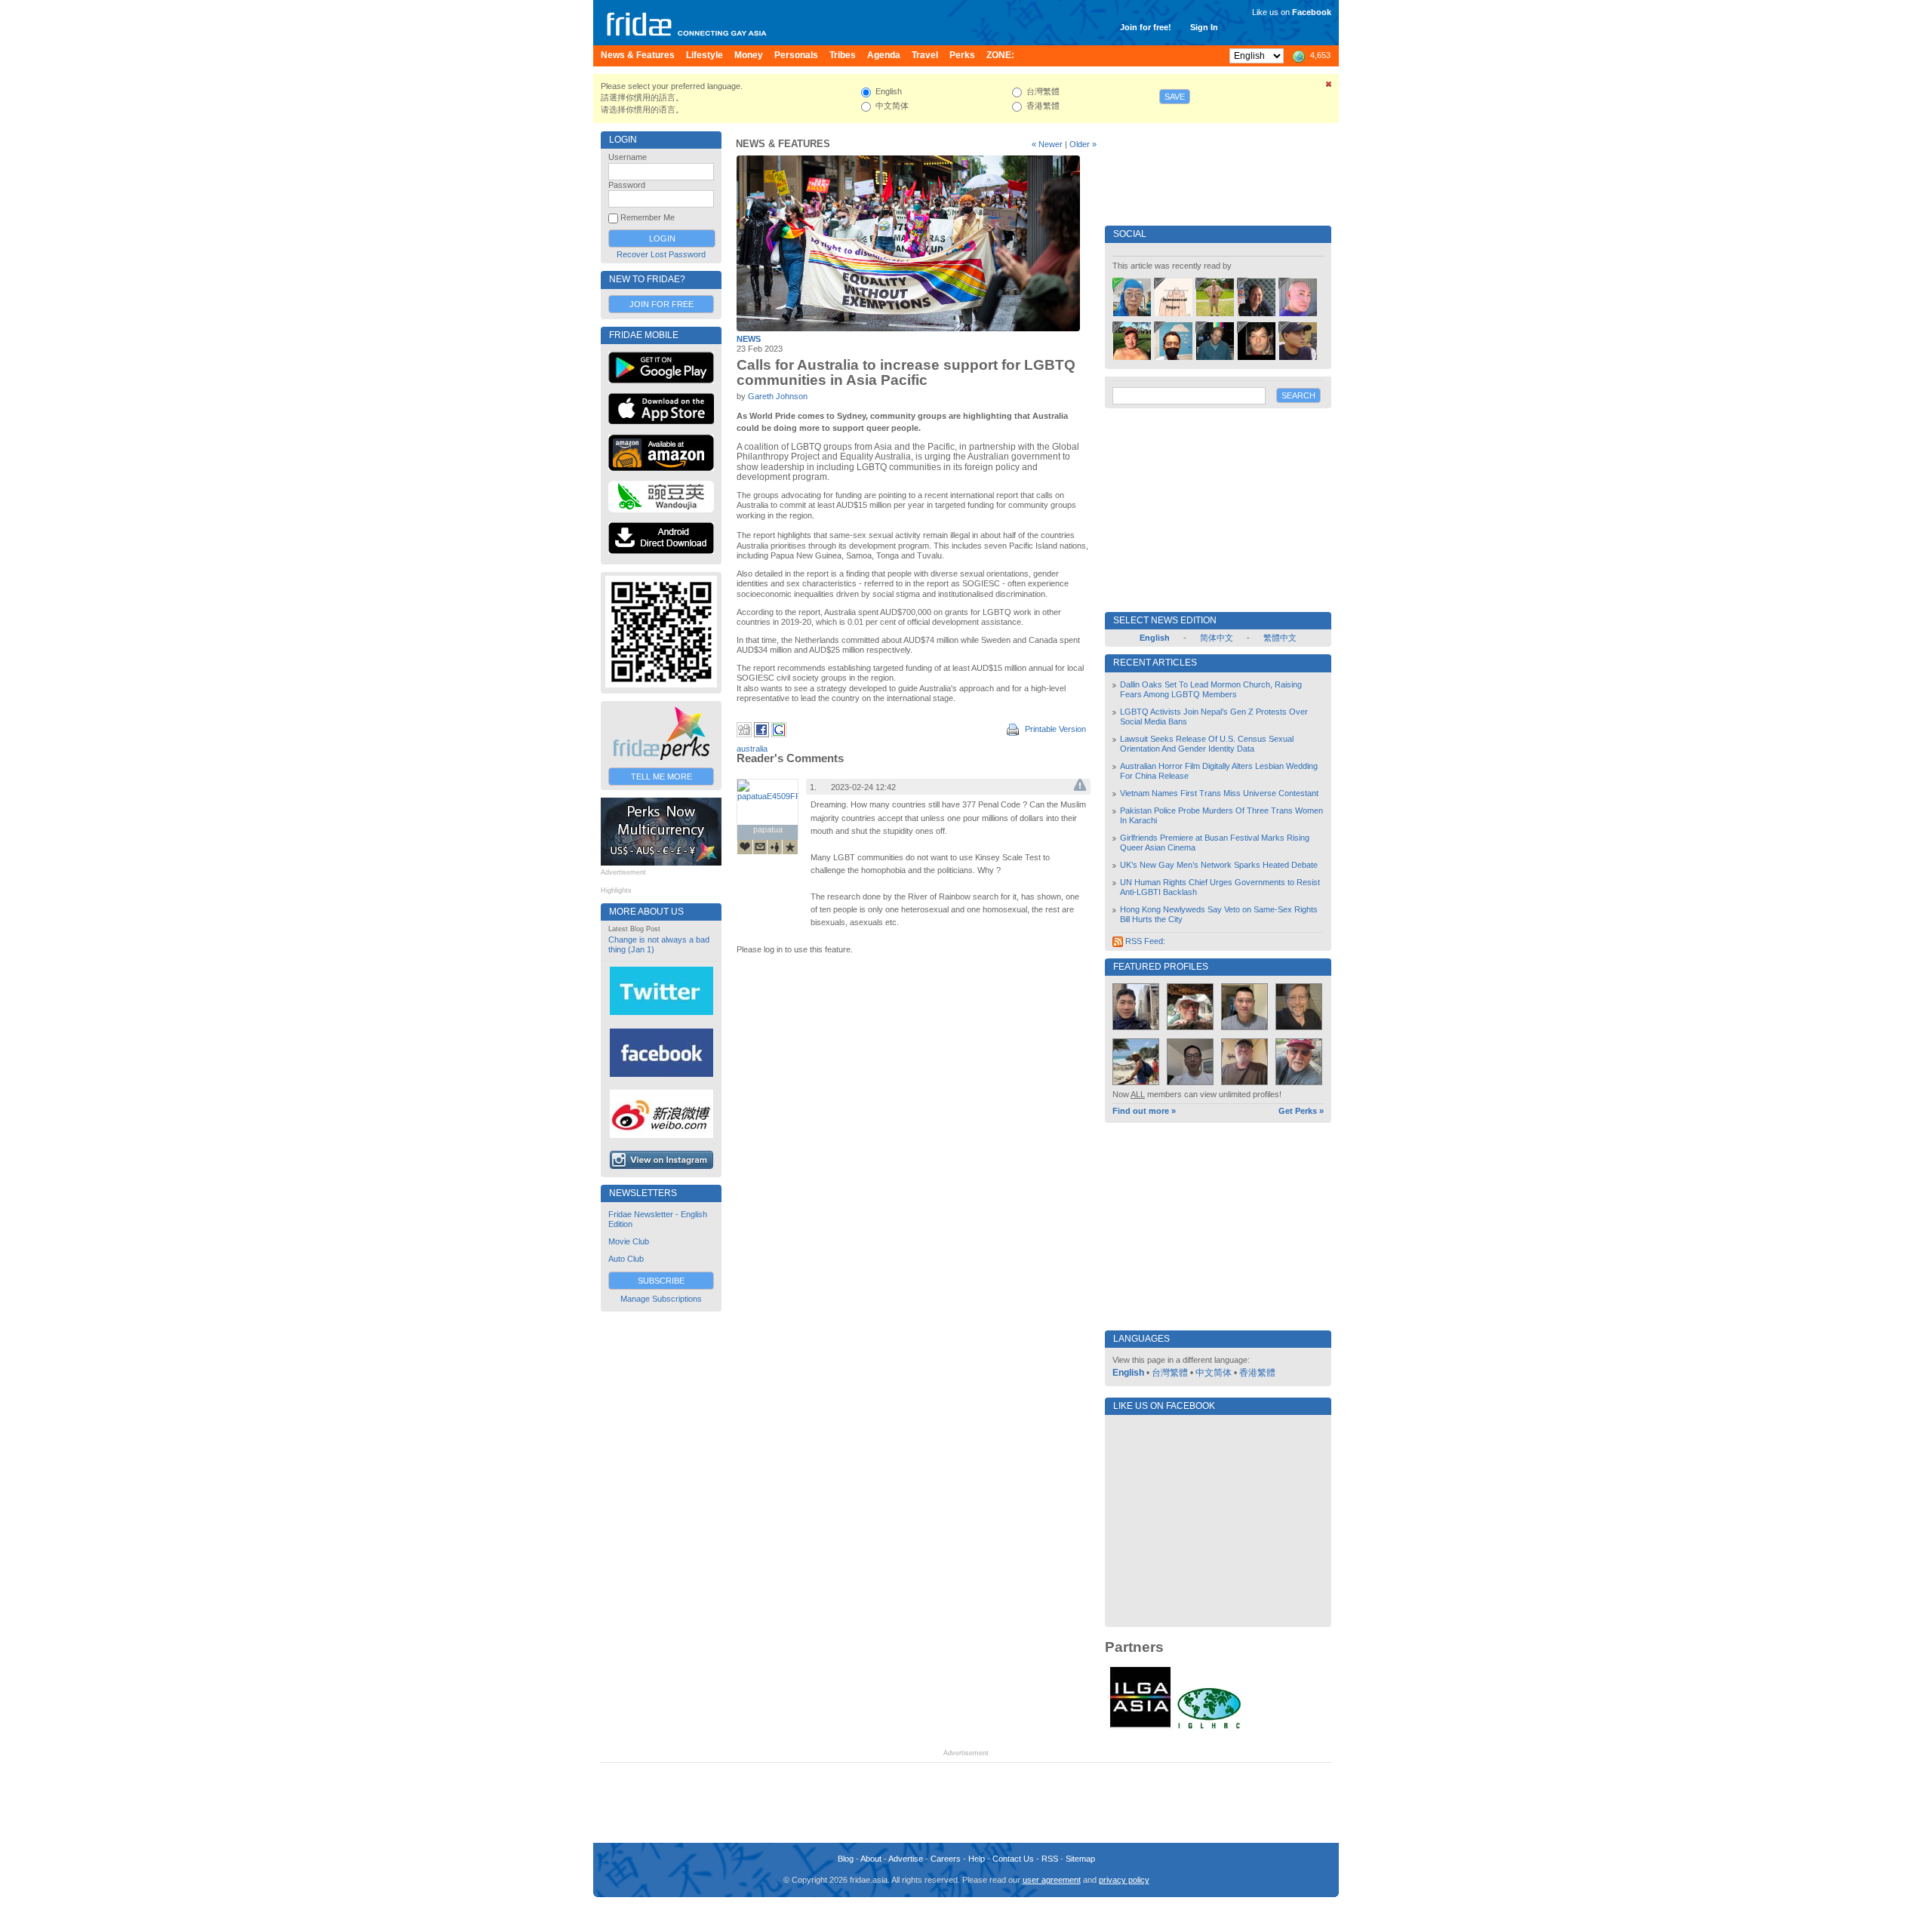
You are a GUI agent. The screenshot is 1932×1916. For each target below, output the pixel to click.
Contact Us (1013, 1859)
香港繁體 (1257, 1373)
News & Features (783, 144)
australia (752, 749)
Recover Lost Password (661, 254)
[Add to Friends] (775, 847)
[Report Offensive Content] (1080, 788)
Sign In (1204, 27)
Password (627, 185)
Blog (846, 1859)
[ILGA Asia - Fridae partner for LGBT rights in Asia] (1140, 1727)
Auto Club (626, 1259)
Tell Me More (661, 777)
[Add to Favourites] (790, 847)
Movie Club (629, 1241)
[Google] (779, 734)
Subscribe (661, 1281)
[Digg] (744, 734)
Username (628, 157)
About (871, 1859)
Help (977, 1859)
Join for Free (661, 304)
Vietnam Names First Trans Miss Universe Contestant (1219, 793)
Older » (1083, 144)
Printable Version (1054, 729)
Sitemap (1080, 1859)
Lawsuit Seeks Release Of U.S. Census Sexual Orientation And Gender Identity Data (1207, 744)
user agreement (1052, 1880)
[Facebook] (761, 734)
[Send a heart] (745, 847)
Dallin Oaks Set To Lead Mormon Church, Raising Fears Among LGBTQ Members (1211, 689)
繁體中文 (1280, 638)
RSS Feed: (1144, 941)
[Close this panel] (1329, 87)
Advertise (906, 1859)
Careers (946, 1859)
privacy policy (1124, 1880)
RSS (1050, 1859)
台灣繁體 (1170, 1373)
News (749, 339)
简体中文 (1217, 638)
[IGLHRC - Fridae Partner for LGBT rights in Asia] (1209, 1727)
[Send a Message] (760, 847)
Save (1175, 97)
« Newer (1047, 144)
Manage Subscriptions (661, 1299)
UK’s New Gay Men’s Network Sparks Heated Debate (1219, 865)
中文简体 (1214, 1373)
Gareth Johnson (778, 396)
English (1128, 1373)
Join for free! (1146, 27)
